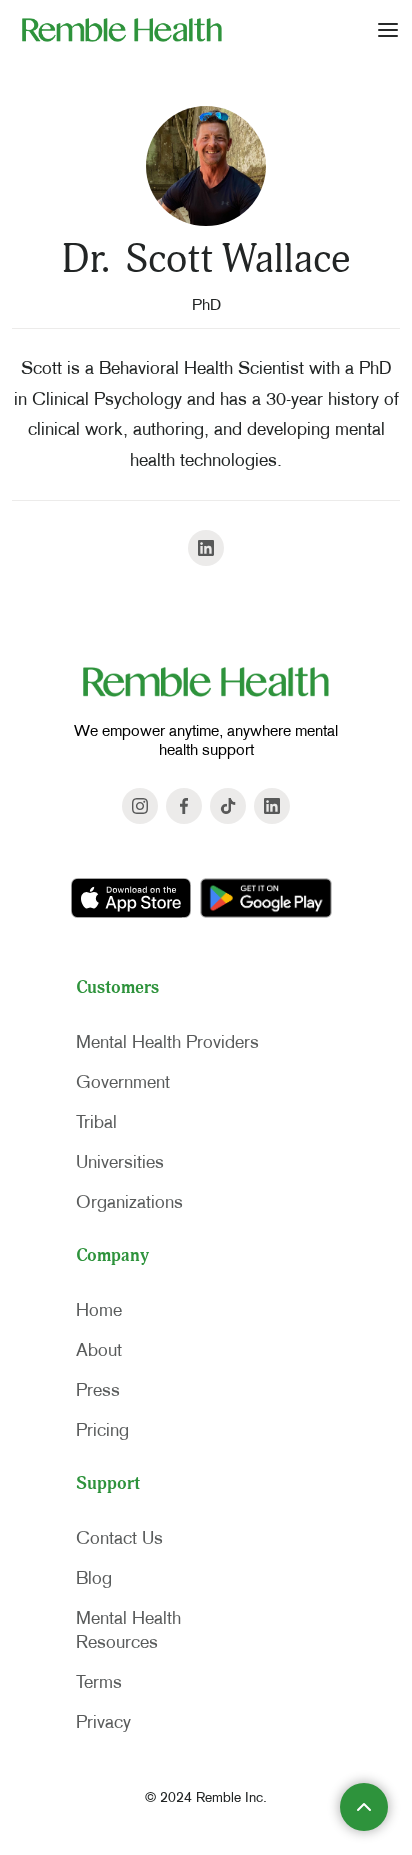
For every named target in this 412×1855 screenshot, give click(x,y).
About (99, 1350)
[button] (388, 29)
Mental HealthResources (128, 1630)
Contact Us (119, 1538)
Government (123, 1082)
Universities (120, 1162)
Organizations (129, 1202)
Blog (94, 1578)
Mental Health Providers (167, 1042)
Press (98, 1390)
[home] (117, 29)
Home (99, 1310)
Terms (99, 1682)
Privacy (103, 1722)
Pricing (102, 1430)
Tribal (96, 1122)
